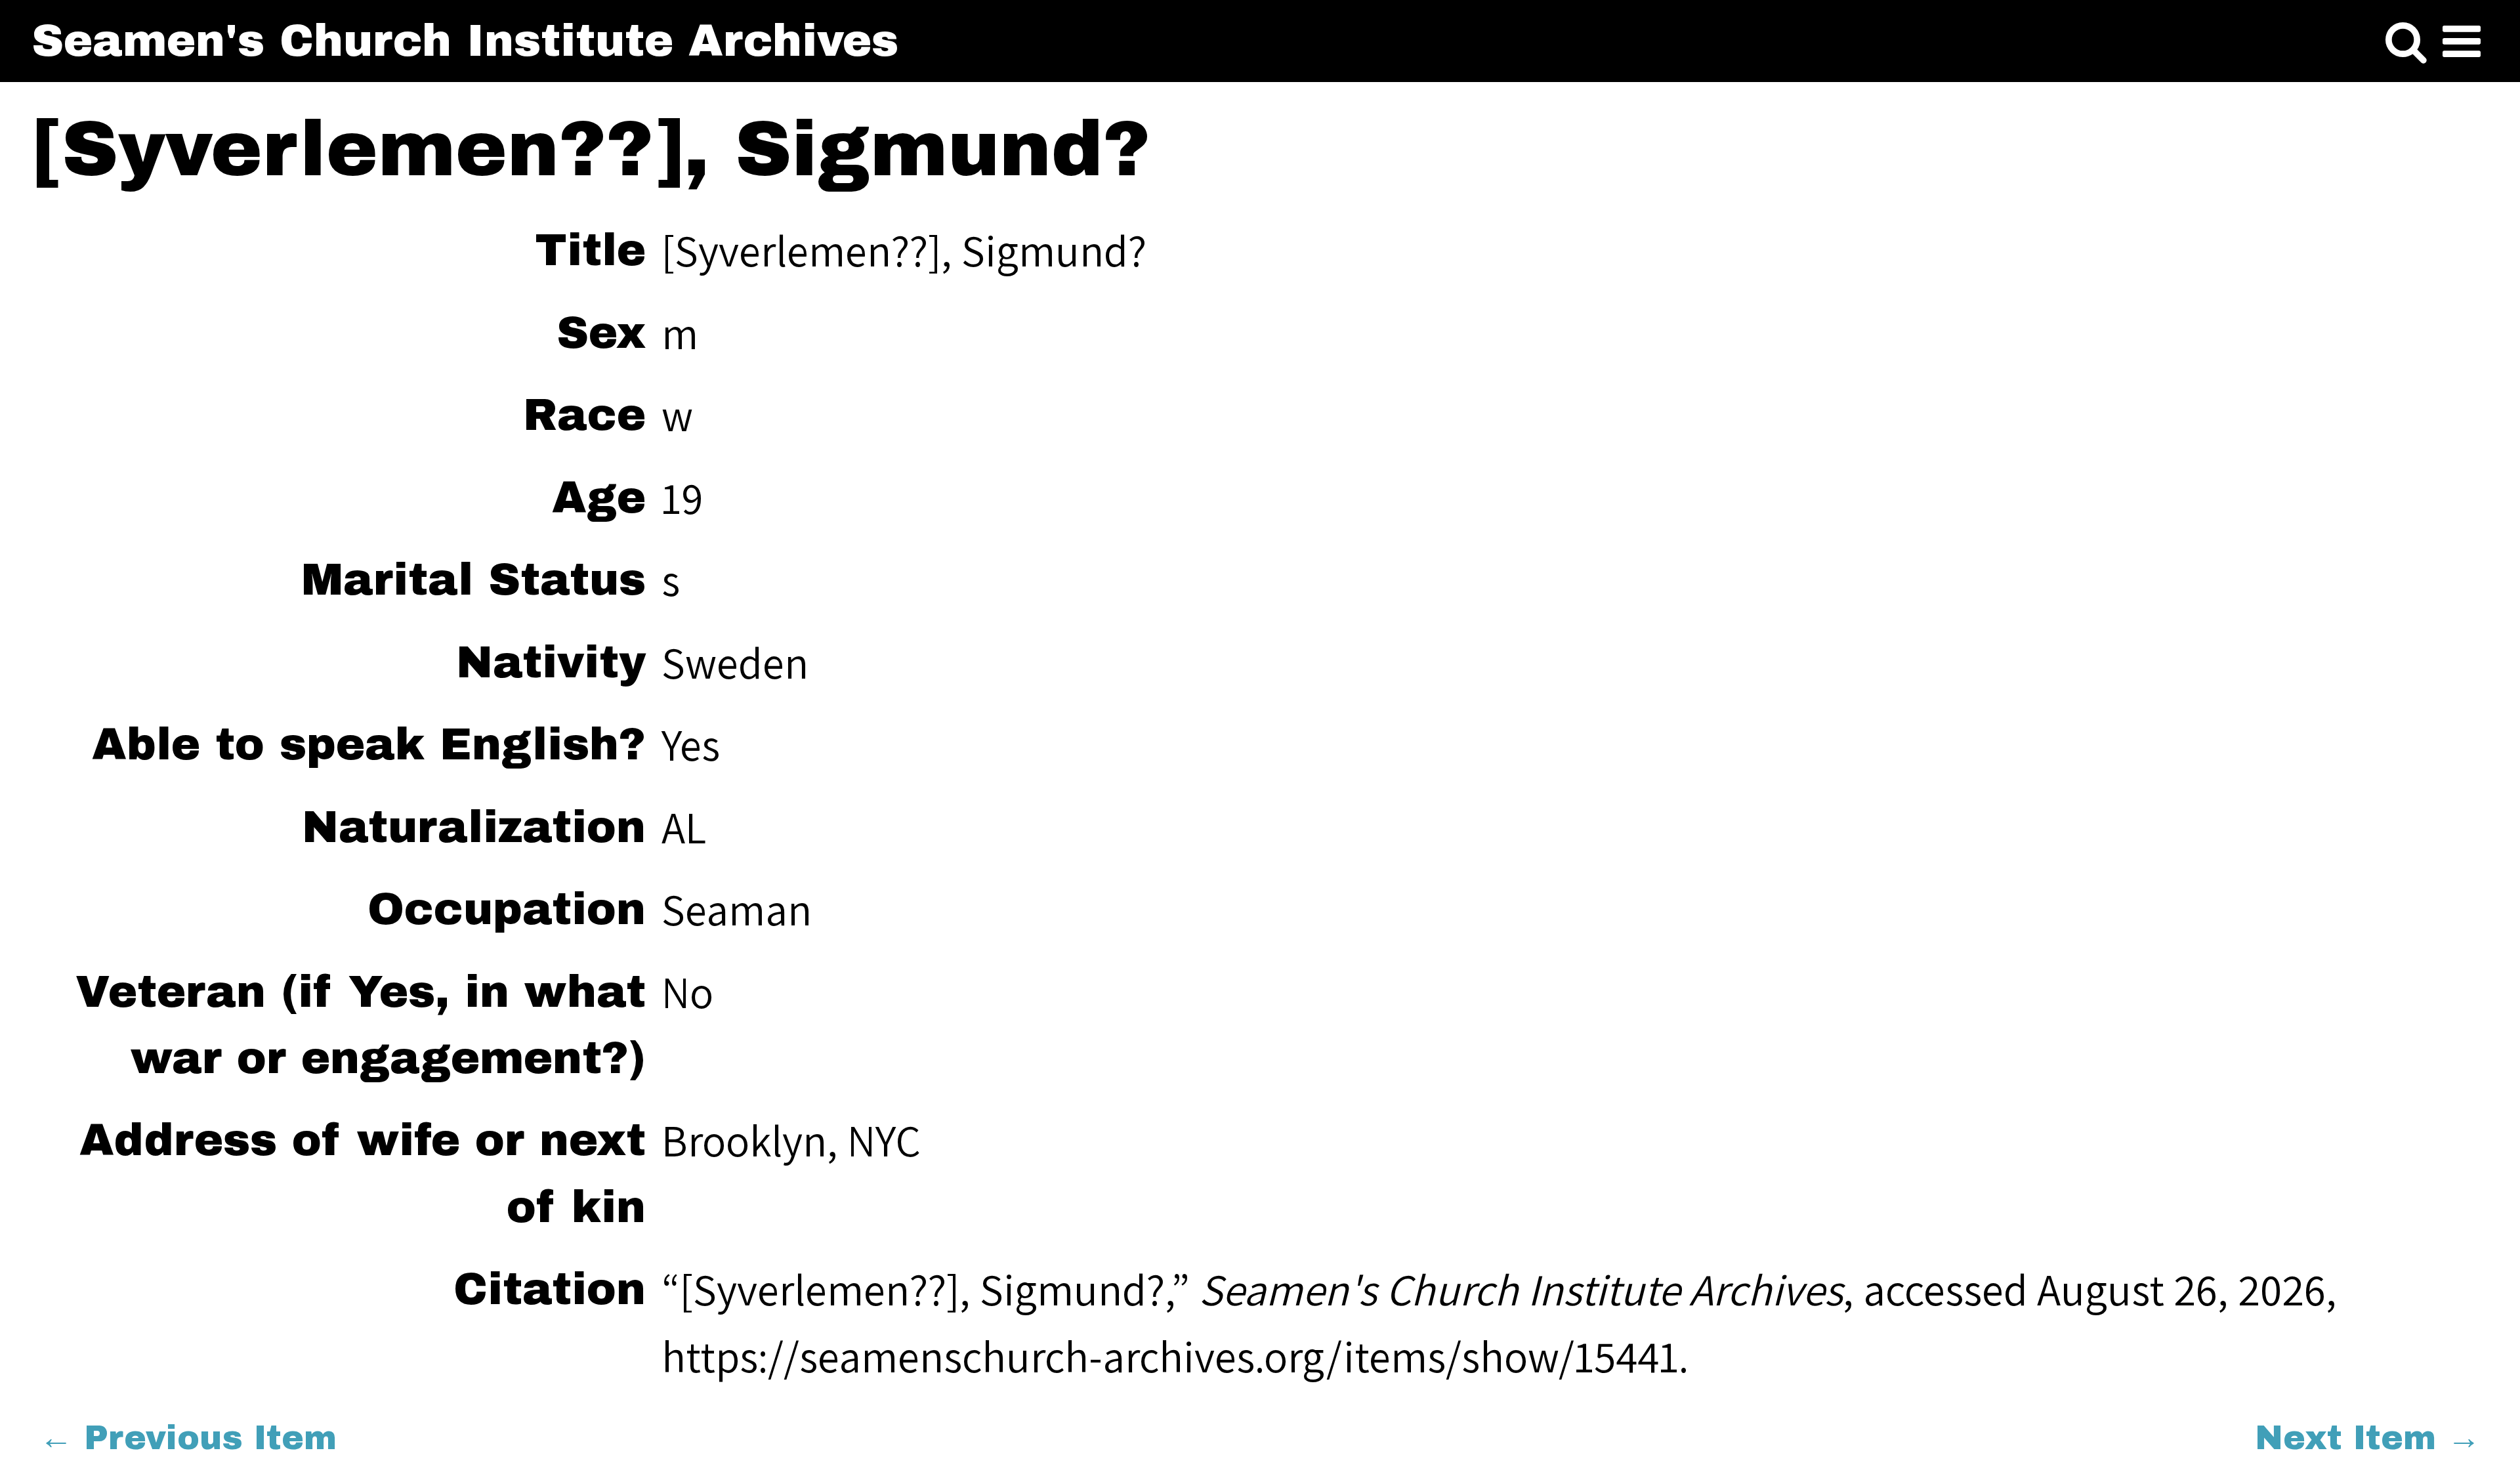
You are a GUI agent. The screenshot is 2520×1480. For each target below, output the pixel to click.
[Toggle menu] (2462, 42)
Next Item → (2368, 1438)
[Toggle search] (2406, 42)
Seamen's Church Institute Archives (465, 41)
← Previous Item (188, 1438)
